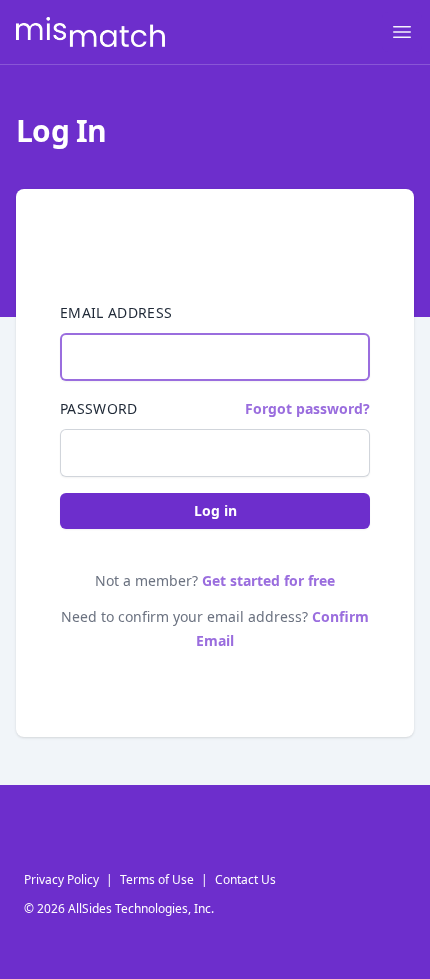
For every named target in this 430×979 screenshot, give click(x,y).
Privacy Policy (61, 879)
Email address (116, 312)
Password (99, 408)
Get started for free (268, 580)
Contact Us (245, 879)
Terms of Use (157, 879)
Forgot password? (307, 408)
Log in (215, 510)
